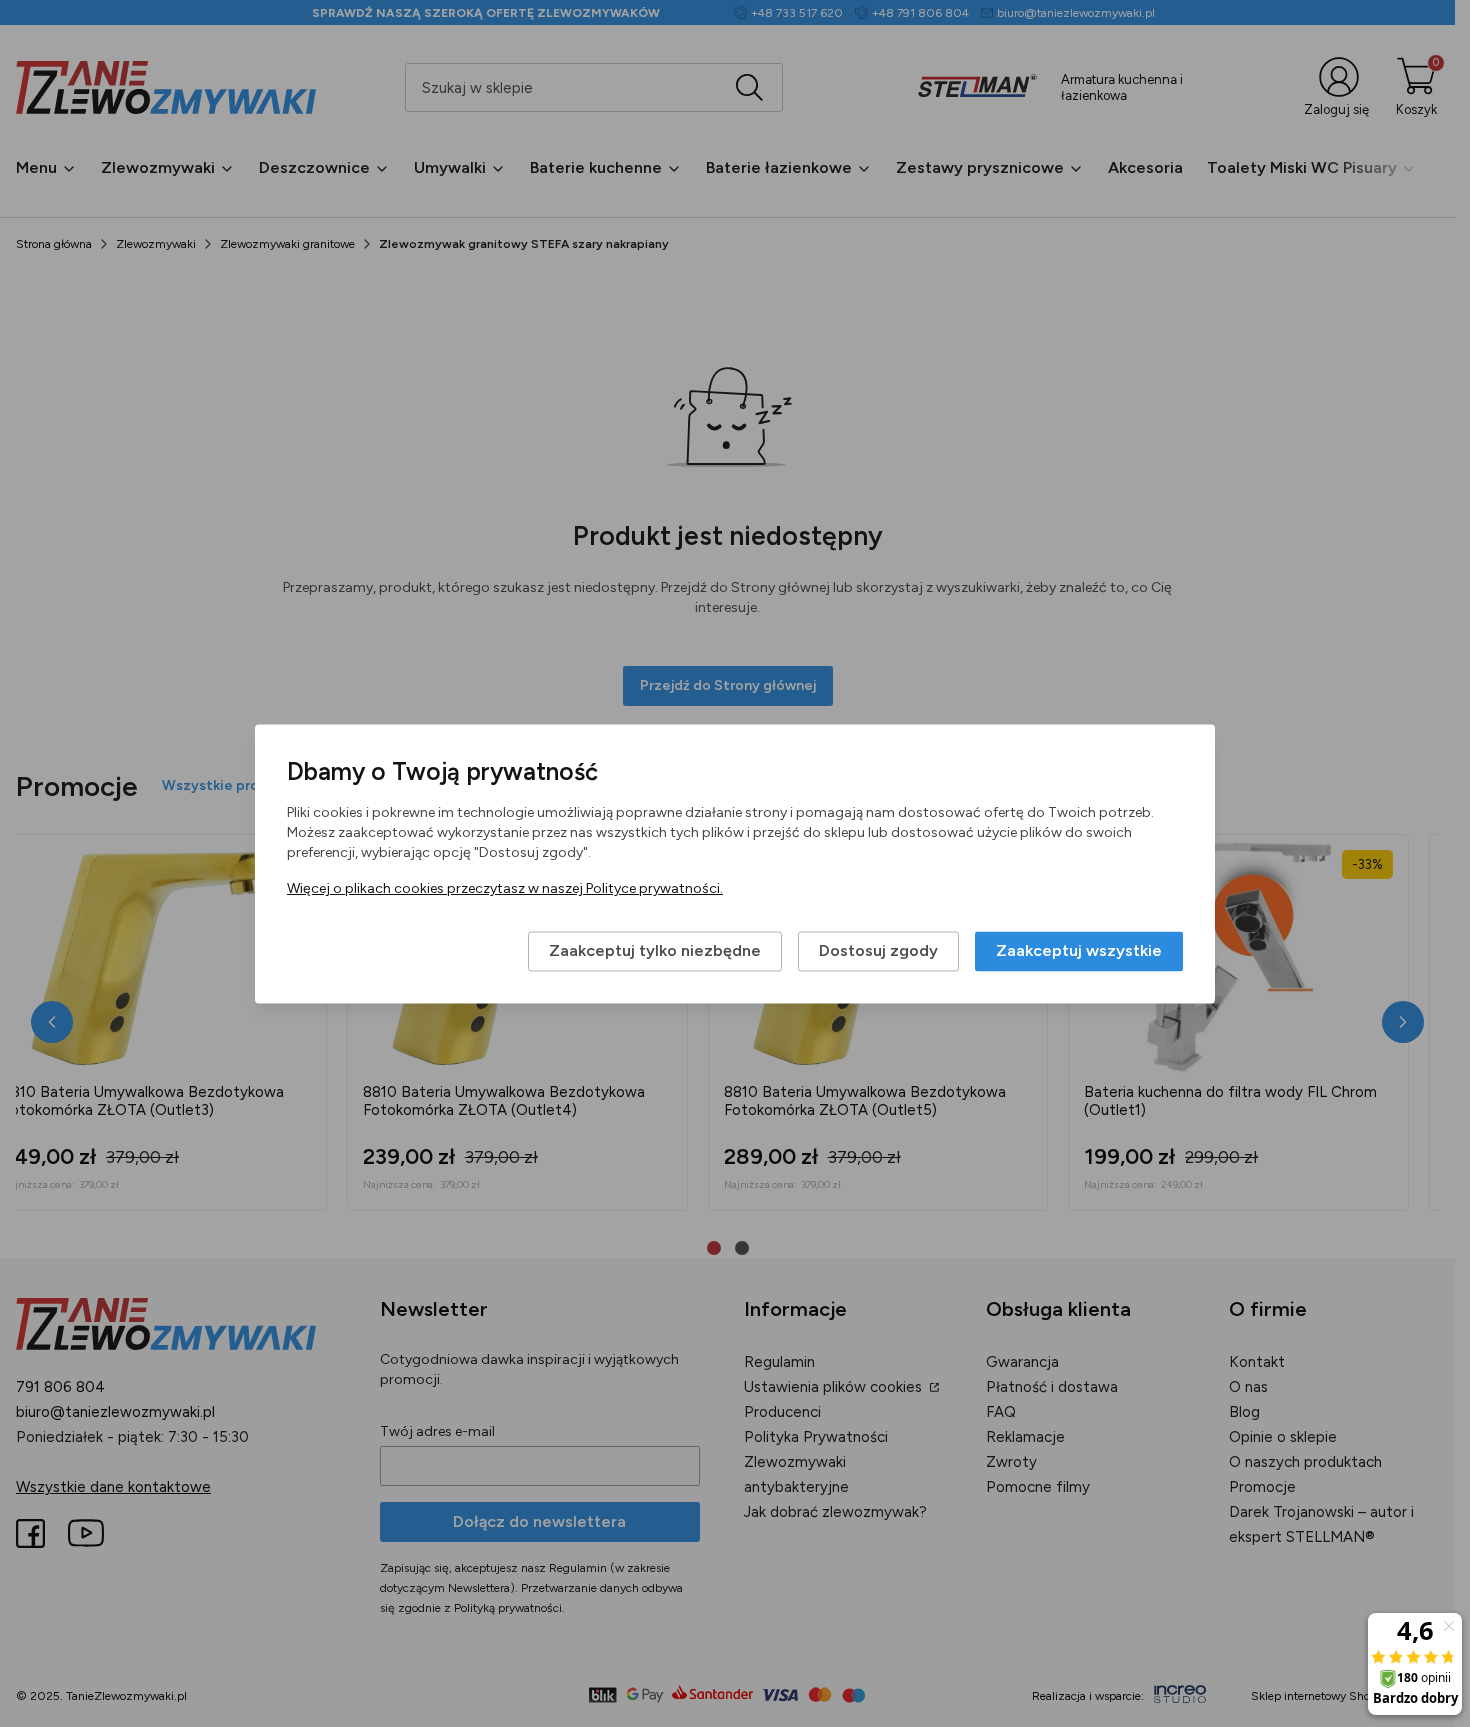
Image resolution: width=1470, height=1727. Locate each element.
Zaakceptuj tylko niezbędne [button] (655, 950)
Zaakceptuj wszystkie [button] (1079, 950)
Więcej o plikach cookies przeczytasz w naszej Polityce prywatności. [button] (505, 888)
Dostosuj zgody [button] (878, 950)
